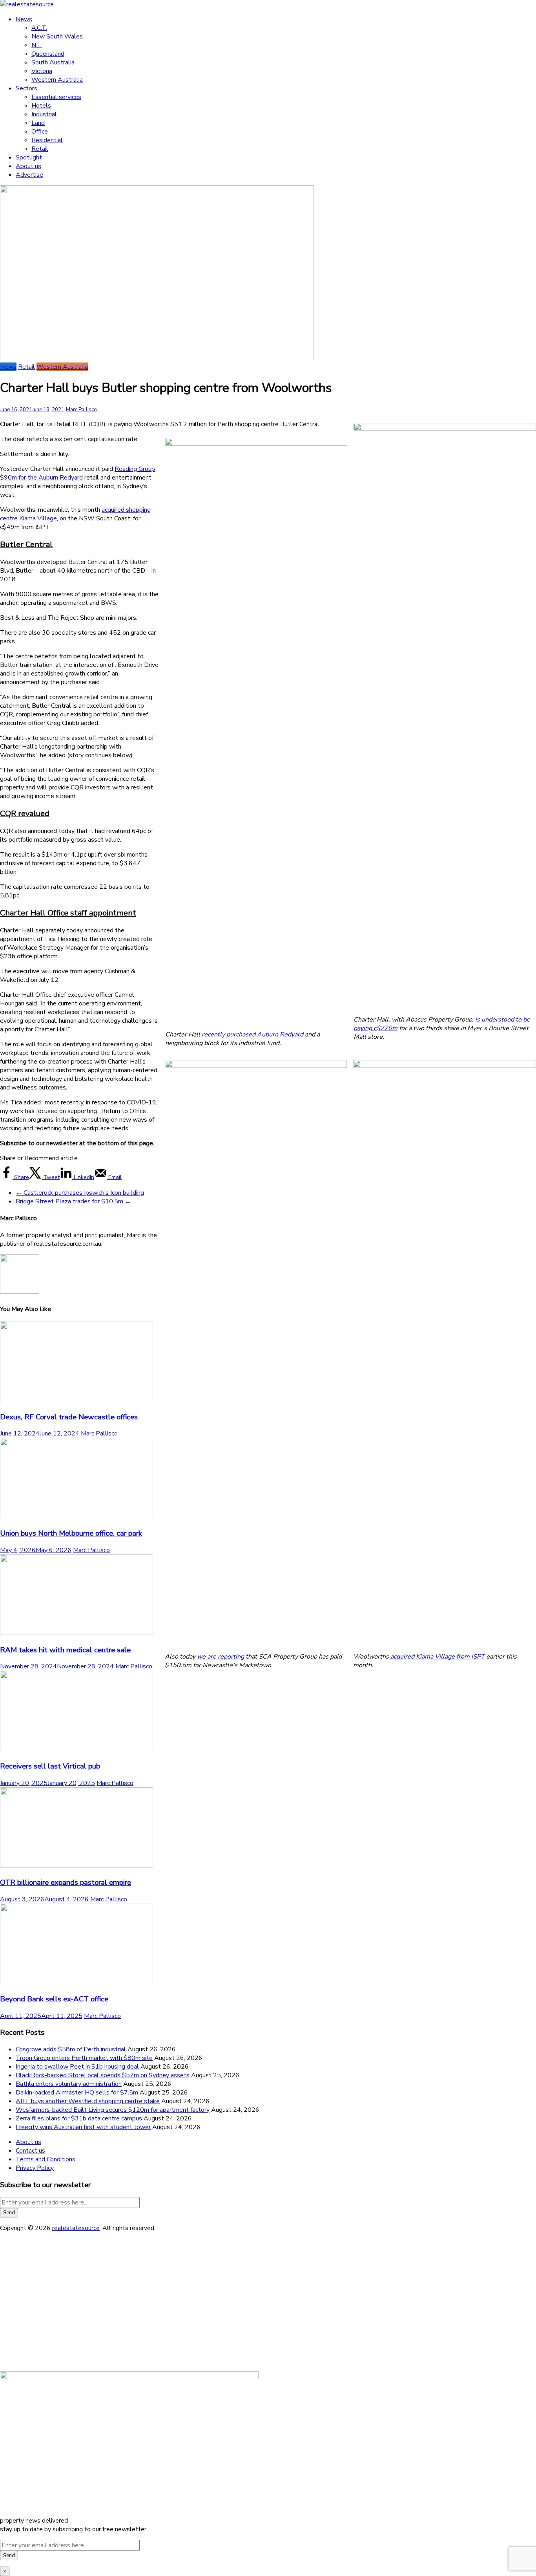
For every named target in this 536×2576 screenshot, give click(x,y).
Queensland (48, 54)
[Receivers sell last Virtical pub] (77, 1749)
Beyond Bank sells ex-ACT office (54, 1999)
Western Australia (57, 80)
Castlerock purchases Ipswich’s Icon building (80, 1193)
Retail (40, 149)
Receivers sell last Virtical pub (50, 1766)
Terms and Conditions (46, 2159)
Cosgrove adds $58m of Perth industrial (71, 2049)
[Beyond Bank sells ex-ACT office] (77, 1982)
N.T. (37, 45)
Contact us (30, 2151)
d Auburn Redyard (278, 1034)
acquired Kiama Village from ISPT (438, 1657)
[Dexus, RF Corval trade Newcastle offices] (77, 1400)
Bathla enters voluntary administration (69, 2084)
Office (40, 132)
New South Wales (57, 37)
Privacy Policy (35, 2168)
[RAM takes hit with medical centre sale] (77, 1633)
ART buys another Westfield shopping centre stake (88, 2101)
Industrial (44, 114)
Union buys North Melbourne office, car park (71, 1533)
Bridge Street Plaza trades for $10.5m (73, 1201)
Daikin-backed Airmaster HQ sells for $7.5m (77, 2093)
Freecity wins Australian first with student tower (83, 2127)
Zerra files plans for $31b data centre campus (79, 2118)
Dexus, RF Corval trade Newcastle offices (69, 1417)
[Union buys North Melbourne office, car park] (77, 1516)
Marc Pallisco (81, 410)
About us (28, 166)
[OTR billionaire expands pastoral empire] (77, 1866)
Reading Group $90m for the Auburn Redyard (77, 473)
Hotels (41, 106)
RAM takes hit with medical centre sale (65, 1650)
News (24, 19)
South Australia (53, 62)
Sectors (26, 88)
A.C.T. (39, 28)
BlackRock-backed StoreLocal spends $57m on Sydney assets (103, 2075)
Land (38, 123)
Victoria (42, 71)
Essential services (56, 97)
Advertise (29, 175)
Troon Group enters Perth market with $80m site (84, 2058)
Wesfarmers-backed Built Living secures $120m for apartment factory (113, 2110)
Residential (47, 140)
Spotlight (29, 157)
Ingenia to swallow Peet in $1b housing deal (77, 2067)
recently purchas (225, 1034)
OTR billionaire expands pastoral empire (66, 1882)
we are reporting (221, 1657)
